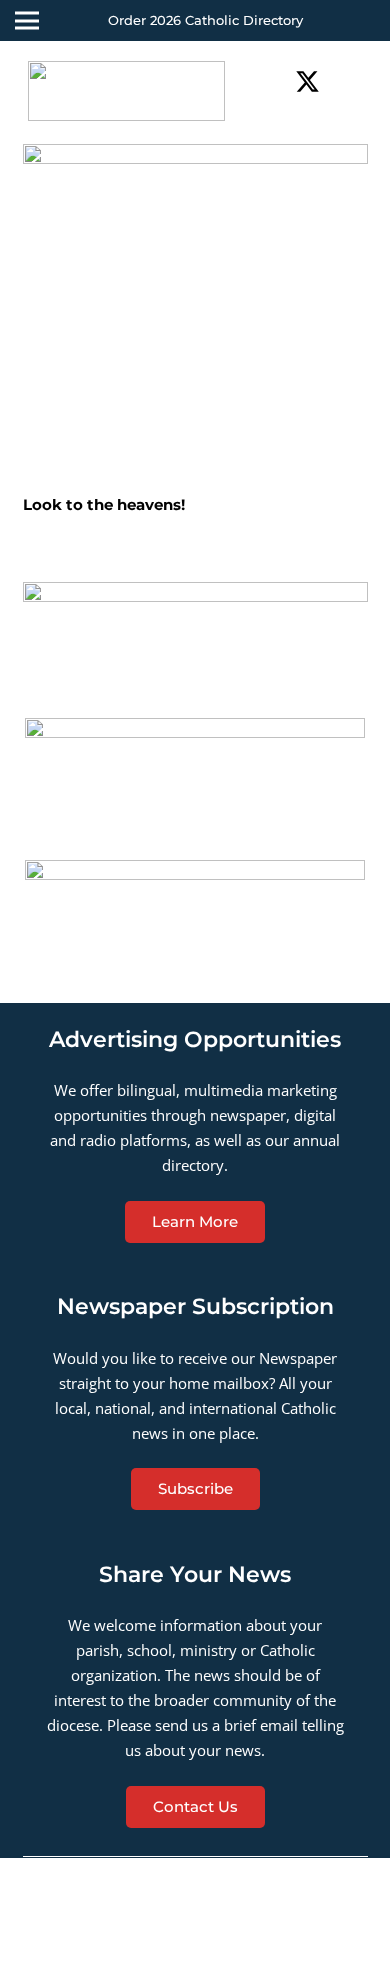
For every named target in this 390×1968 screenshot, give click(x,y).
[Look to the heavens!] (195, 316)
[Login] (360, 21)
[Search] (363, 81)
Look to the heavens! (104, 504)
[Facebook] (274, 81)
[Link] (126, 91)
